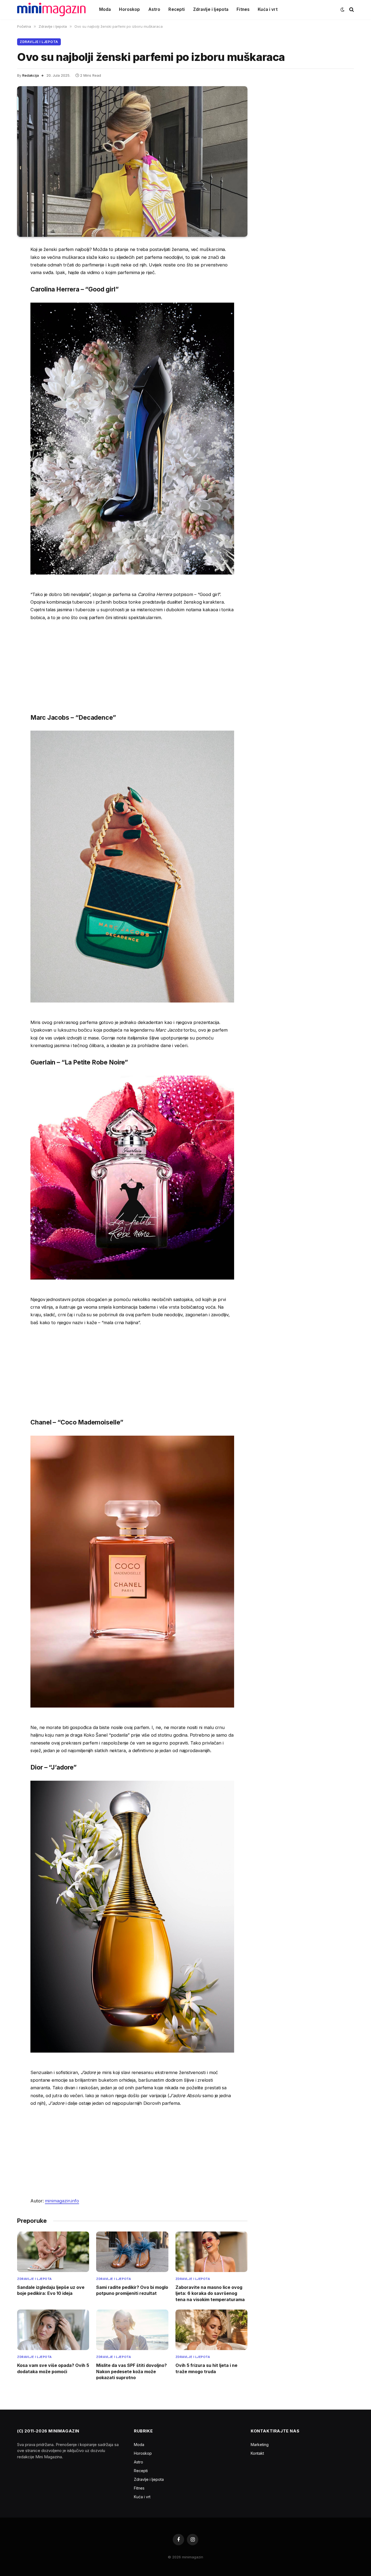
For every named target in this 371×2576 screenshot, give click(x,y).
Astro (154, 9)
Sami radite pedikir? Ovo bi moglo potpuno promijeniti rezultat (132, 2290)
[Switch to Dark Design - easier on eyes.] (342, 10)
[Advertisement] (132, 666)
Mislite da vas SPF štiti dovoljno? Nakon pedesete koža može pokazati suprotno (131, 2371)
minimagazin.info (62, 2201)
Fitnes (243, 9)
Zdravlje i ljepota (211, 9)
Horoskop (129, 9)
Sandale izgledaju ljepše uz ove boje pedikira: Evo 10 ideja (51, 2290)
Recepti (177, 9)
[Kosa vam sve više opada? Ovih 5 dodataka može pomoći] (53, 2330)
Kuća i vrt (268, 9)
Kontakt (257, 2453)
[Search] (351, 10)
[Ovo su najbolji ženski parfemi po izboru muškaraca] (132, 162)
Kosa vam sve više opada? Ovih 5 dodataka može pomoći (53, 2368)
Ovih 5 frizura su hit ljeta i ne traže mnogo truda (206, 2368)
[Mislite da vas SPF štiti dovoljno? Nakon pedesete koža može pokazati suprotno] (132, 2330)
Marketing (260, 2445)
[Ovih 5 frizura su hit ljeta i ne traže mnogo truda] (211, 2330)
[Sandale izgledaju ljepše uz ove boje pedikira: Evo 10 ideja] (53, 2252)
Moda (105, 9)
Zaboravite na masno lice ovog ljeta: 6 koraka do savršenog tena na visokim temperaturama (210, 2293)
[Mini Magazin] (51, 10)
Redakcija (31, 75)
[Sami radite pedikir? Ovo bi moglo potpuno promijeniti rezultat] (132, 2252)
